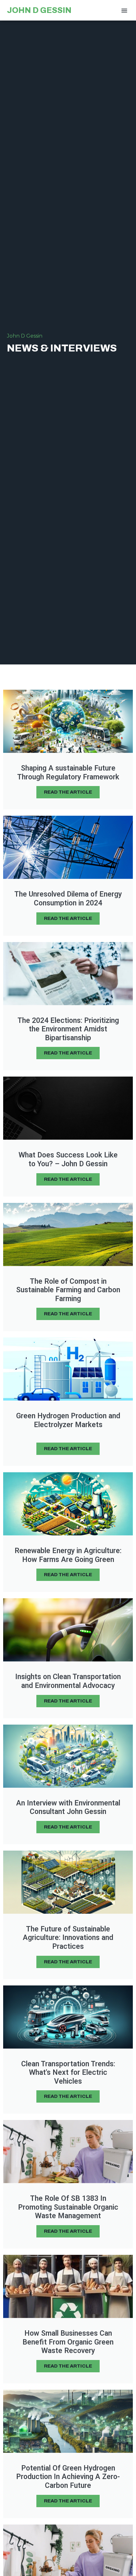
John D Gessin (39, 10)
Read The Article (68, 792)
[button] (124, 10)
